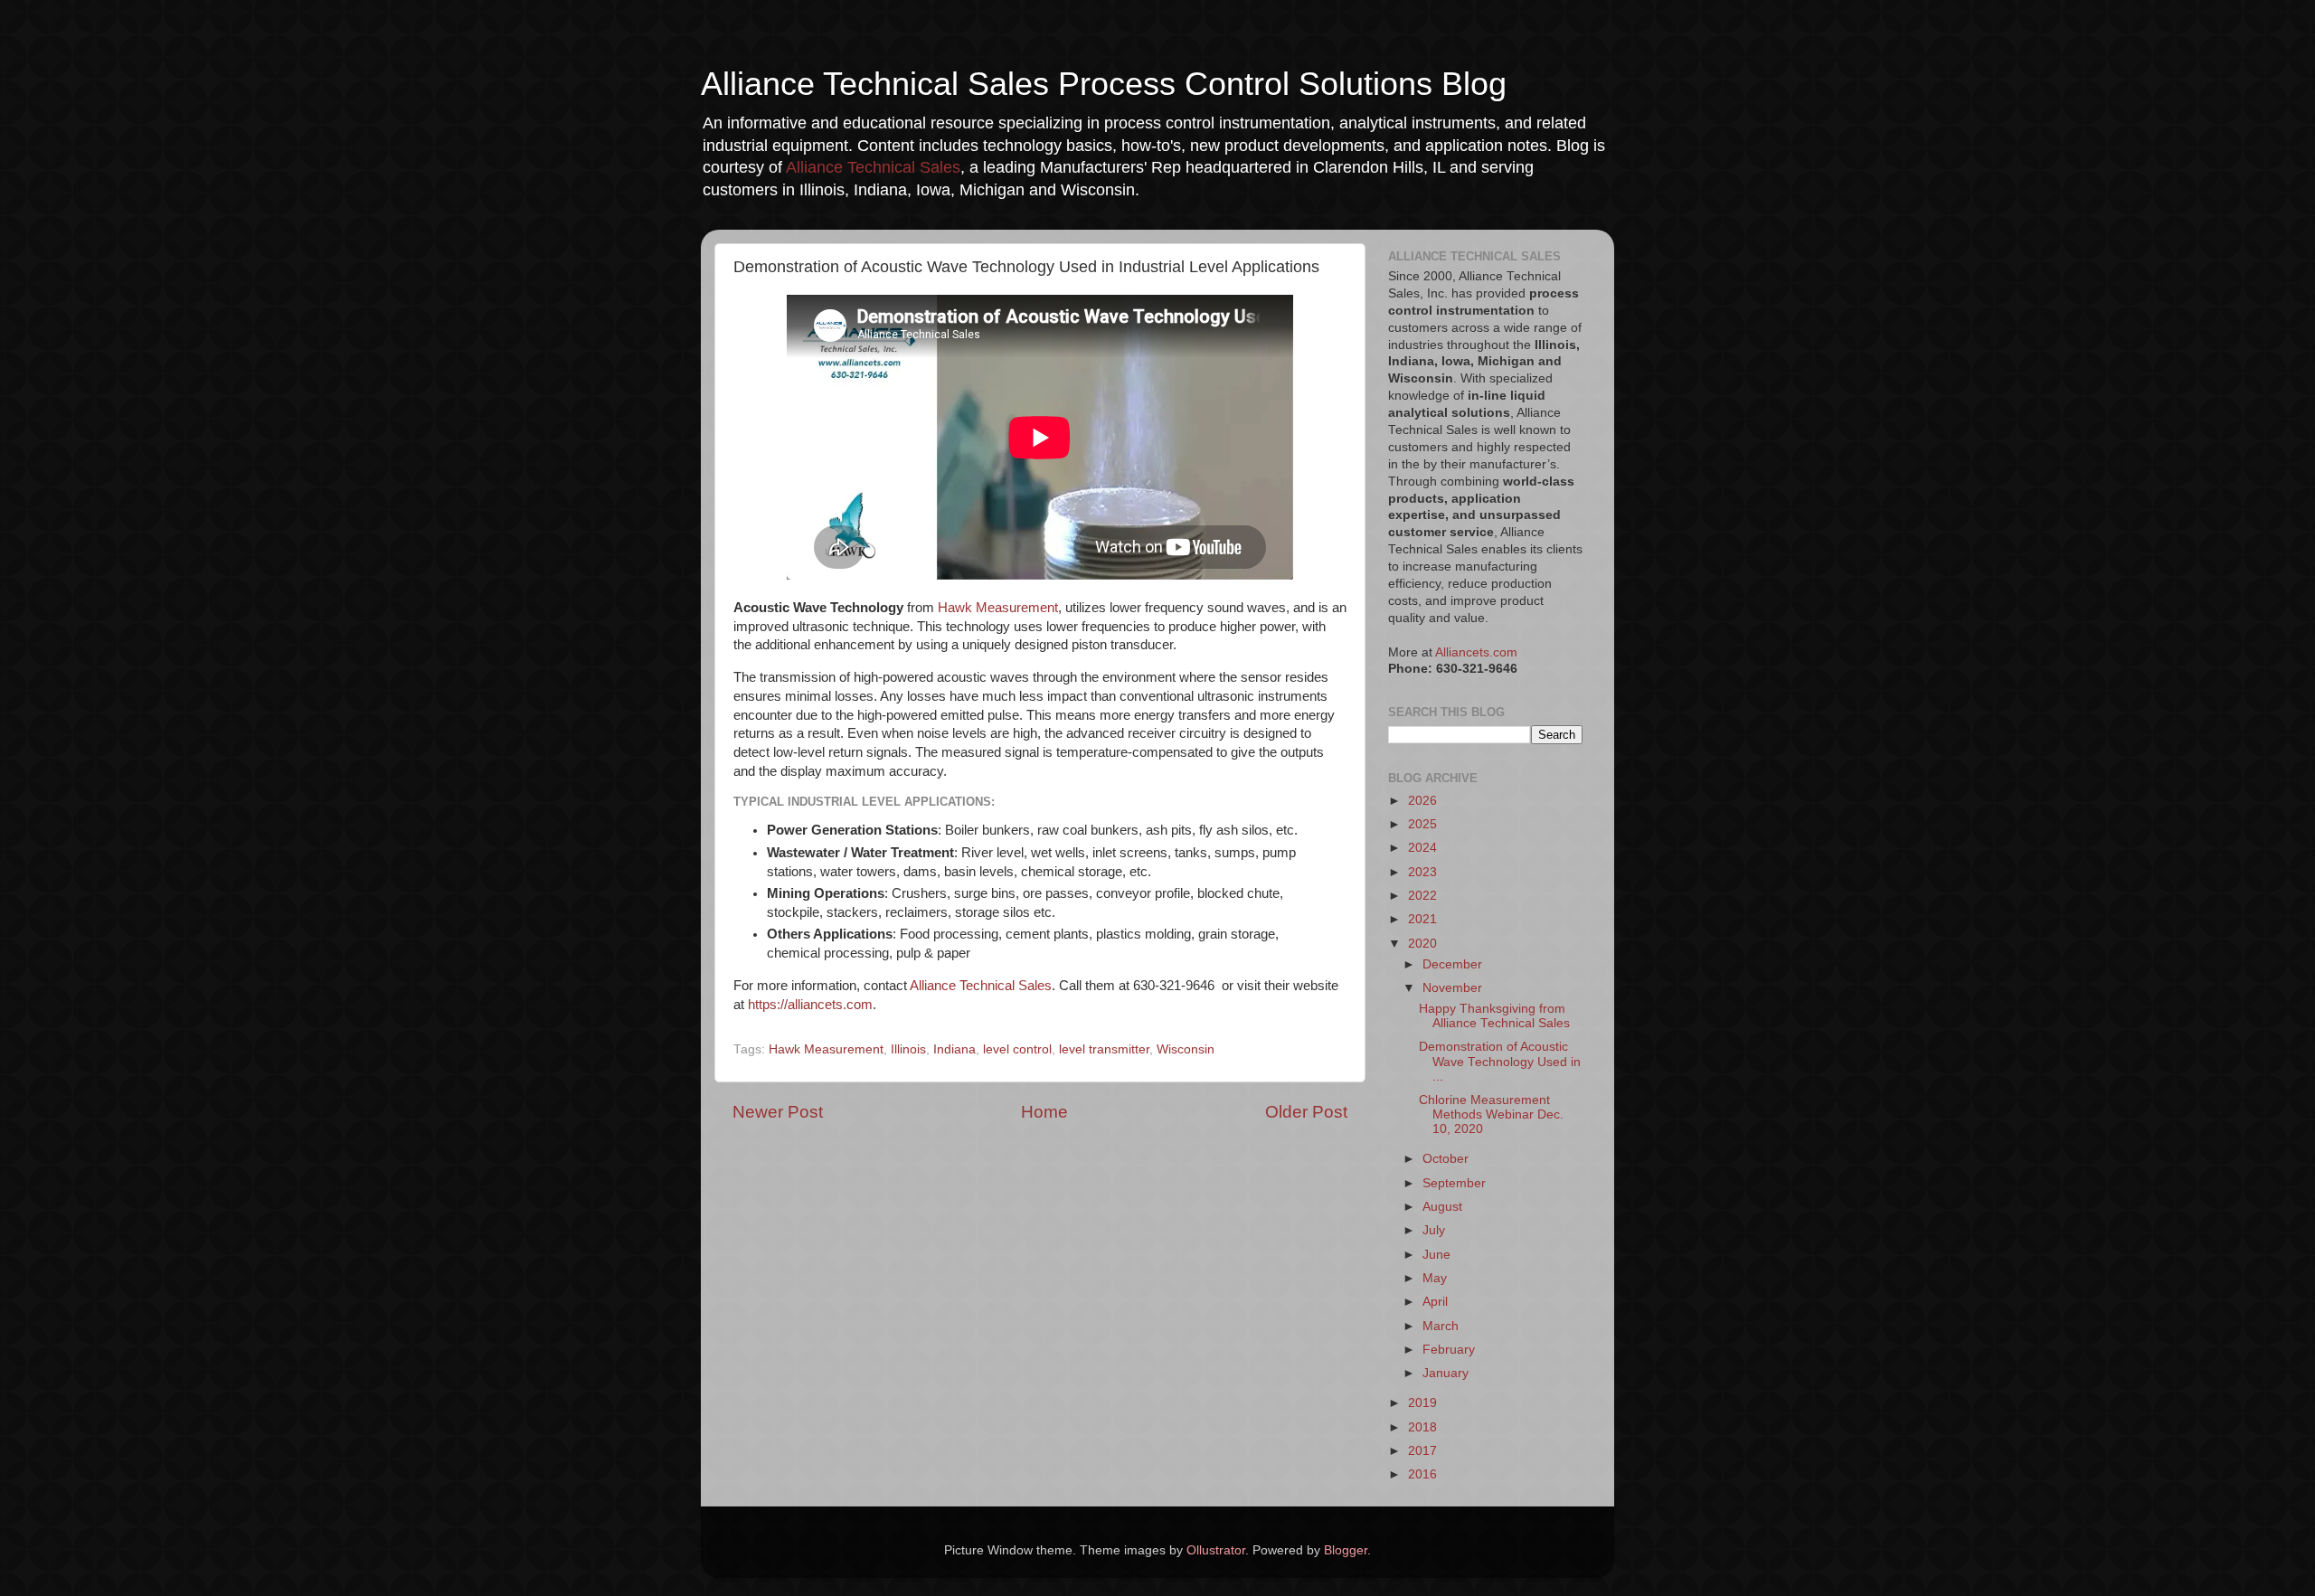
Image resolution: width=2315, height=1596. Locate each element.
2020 (1422, 944)
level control (1017, 1049)
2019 (1422, 1403)
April (1435, 1302)
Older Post (1306, 1112)
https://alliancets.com (810, 1005)
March (1441, 1326)
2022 (1422, 896)
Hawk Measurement (998, 608)
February (1449, 1350)
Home (1044, 1112)
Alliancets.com (1476, 652)
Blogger (1346, 1550)
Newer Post (778, 1112)
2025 (1422, 824)
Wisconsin (1186, 1049)
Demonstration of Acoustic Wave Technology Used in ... (1500, 1061)
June (1436, 1255)
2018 (1422, 1427)
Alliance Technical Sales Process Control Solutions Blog (1104, 84)
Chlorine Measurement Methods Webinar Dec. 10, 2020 (1491, 1114)
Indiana (954, 1049)
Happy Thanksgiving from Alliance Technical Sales (1494, 1016)
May (1435, 1278)
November (1452, 988)
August (1442, 1207)
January (1446, 1373)
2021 (1422, 919)
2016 (1422, 1474)
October (1446, 1159)
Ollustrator (1216, 1550)
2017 (1422, 1451)
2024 (1422, 848)
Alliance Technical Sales (873, 167)
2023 (1422, 872)
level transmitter (1104, 1049)
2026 (1422, 801)
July (1434, 1230)
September (1454, 1183)
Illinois (908, 1049)
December (1452, 964)
